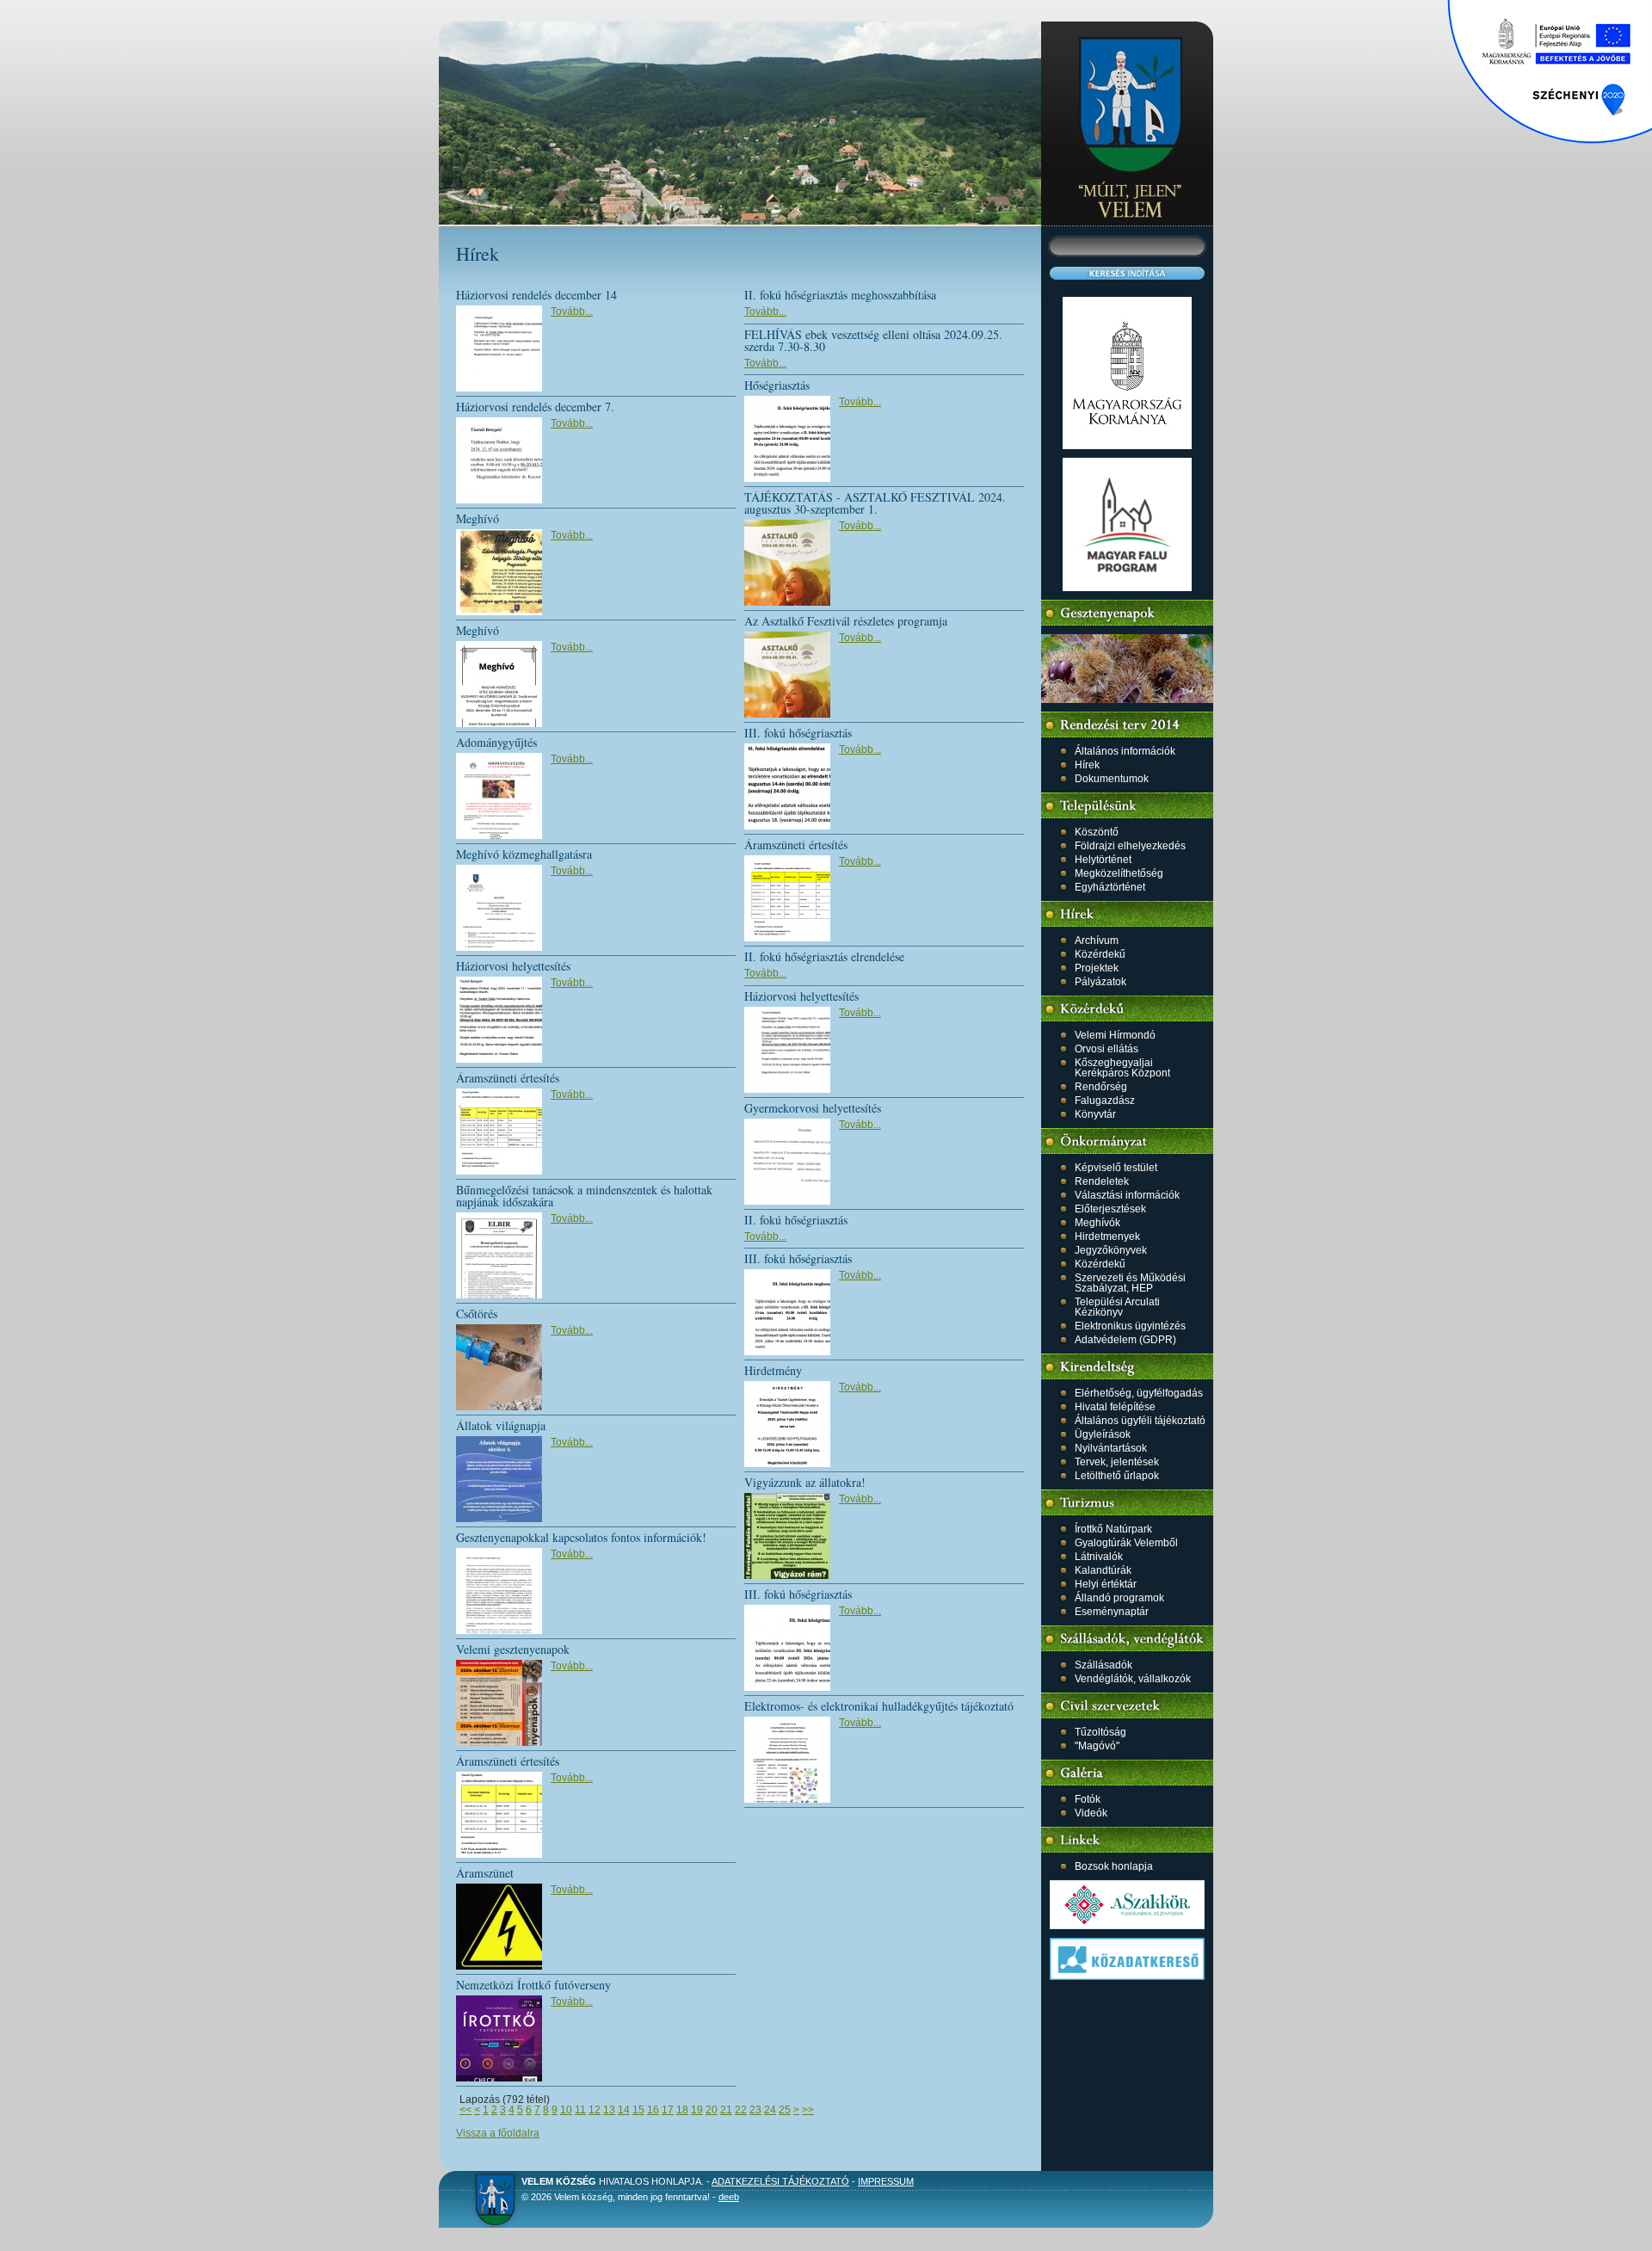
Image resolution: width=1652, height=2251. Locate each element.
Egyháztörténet (1110, 887)
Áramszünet (485, 1873)
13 (609, 2110)
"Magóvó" (1097, 1746)
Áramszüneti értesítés (508, 1078)
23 (755, 2110)
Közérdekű (1100, 954)
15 (638, 2110)
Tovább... (572, 311)
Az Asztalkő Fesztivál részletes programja (846, 621)
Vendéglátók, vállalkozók (1133, 1679)
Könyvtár (1095, 1114)
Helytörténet (1103, 860)
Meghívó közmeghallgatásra (524, 854)
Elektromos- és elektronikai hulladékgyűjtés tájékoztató (879, 1706)
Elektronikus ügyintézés (1130, 1326)
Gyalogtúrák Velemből (1126, 1543)
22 (741, 2110)
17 (668, 2110)
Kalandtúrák (1103, 1570)
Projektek (1097, 968)
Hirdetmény (773, 1370)
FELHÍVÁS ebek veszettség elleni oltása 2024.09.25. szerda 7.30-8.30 (873, 340)
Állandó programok (1119, 1598)
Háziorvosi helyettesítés (513, 966)
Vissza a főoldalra (498, 2133)
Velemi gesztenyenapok (513, 1649)
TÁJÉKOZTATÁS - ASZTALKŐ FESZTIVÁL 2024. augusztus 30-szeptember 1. (875, 503)
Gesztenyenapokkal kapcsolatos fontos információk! (581, 1537)
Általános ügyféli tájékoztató (1140, 1421)
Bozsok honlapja (1114, 1866)
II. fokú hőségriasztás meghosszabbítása (840, 295)
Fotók (1088, 1799)
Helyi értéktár (1106, 1584)
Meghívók (1097, 1223)
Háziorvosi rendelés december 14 (536, 295)
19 (697, 2110)
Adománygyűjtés (496, 742)
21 (726, 2110)
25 (785, 2110)
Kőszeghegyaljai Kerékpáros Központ (1122, 1068)
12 (595, 2110)
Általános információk (1125, 751)
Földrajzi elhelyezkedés (1130, 846)
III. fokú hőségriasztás (798, 733)
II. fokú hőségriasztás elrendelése (824, 956)
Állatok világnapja (501, 1425)
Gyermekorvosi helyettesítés (813, 1108)
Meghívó (478, 518)
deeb (729, 2197)
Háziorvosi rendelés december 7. (535, 407)
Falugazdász (1105, 1101)
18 (682, 2110)
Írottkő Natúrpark (1113, 1529)
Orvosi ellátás (1106, 1049)
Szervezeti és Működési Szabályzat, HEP (1130, 1283)
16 (653, 2110)
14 (624, 2110)
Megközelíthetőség (1119, 873)
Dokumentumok (1112, 779)
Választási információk (1127, 1195)
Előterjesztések (1110, 1209)
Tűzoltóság (1100, 1732)
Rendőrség (1101, 1087)
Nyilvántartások (1111, 1448)
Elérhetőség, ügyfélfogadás (1139, 1393)
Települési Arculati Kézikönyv (1117, 1307)
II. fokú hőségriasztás (796, 1220)
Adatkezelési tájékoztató (780, 2181)
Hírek (1087, 765)
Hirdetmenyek (1107, 1237)
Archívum (1097, 940)
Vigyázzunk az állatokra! (805, 1482)
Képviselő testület (1116, 1168)
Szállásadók (1103, 1665)
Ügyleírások (1103, 1434)
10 (566, 2110)
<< (465, 2110)
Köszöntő (1097, 832)
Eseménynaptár (1112, 1612)
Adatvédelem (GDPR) (1125, 1340)
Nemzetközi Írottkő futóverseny (533, 1985)
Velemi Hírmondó (1115, 1035)
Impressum (886, 2181)
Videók (1091, 1813)
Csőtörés (477, 1314)
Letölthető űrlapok (1117, 1476)
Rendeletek (1102, 1181)
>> (808, 2110)
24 (770, 2110)
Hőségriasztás (777, 385)
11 (580, 2110)
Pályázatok (1100, 982)
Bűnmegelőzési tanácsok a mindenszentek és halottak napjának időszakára (584, 1196)
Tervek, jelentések (1117, 1462)
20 (712, 2110)
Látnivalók (1099, 1557)
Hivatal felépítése (1115, 1407)
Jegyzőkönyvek (1111, 1250)
